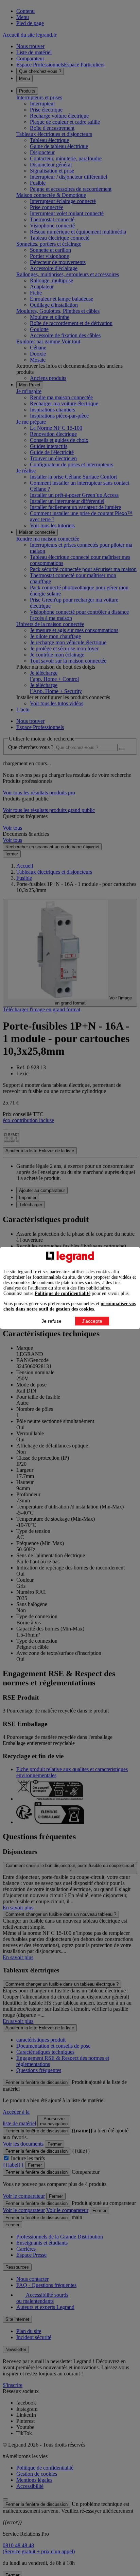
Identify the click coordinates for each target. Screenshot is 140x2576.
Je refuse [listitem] (51, 1321)
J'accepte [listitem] (92, 1321)
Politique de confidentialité (63, 1293)
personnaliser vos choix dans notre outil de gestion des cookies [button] (69, 1306)
